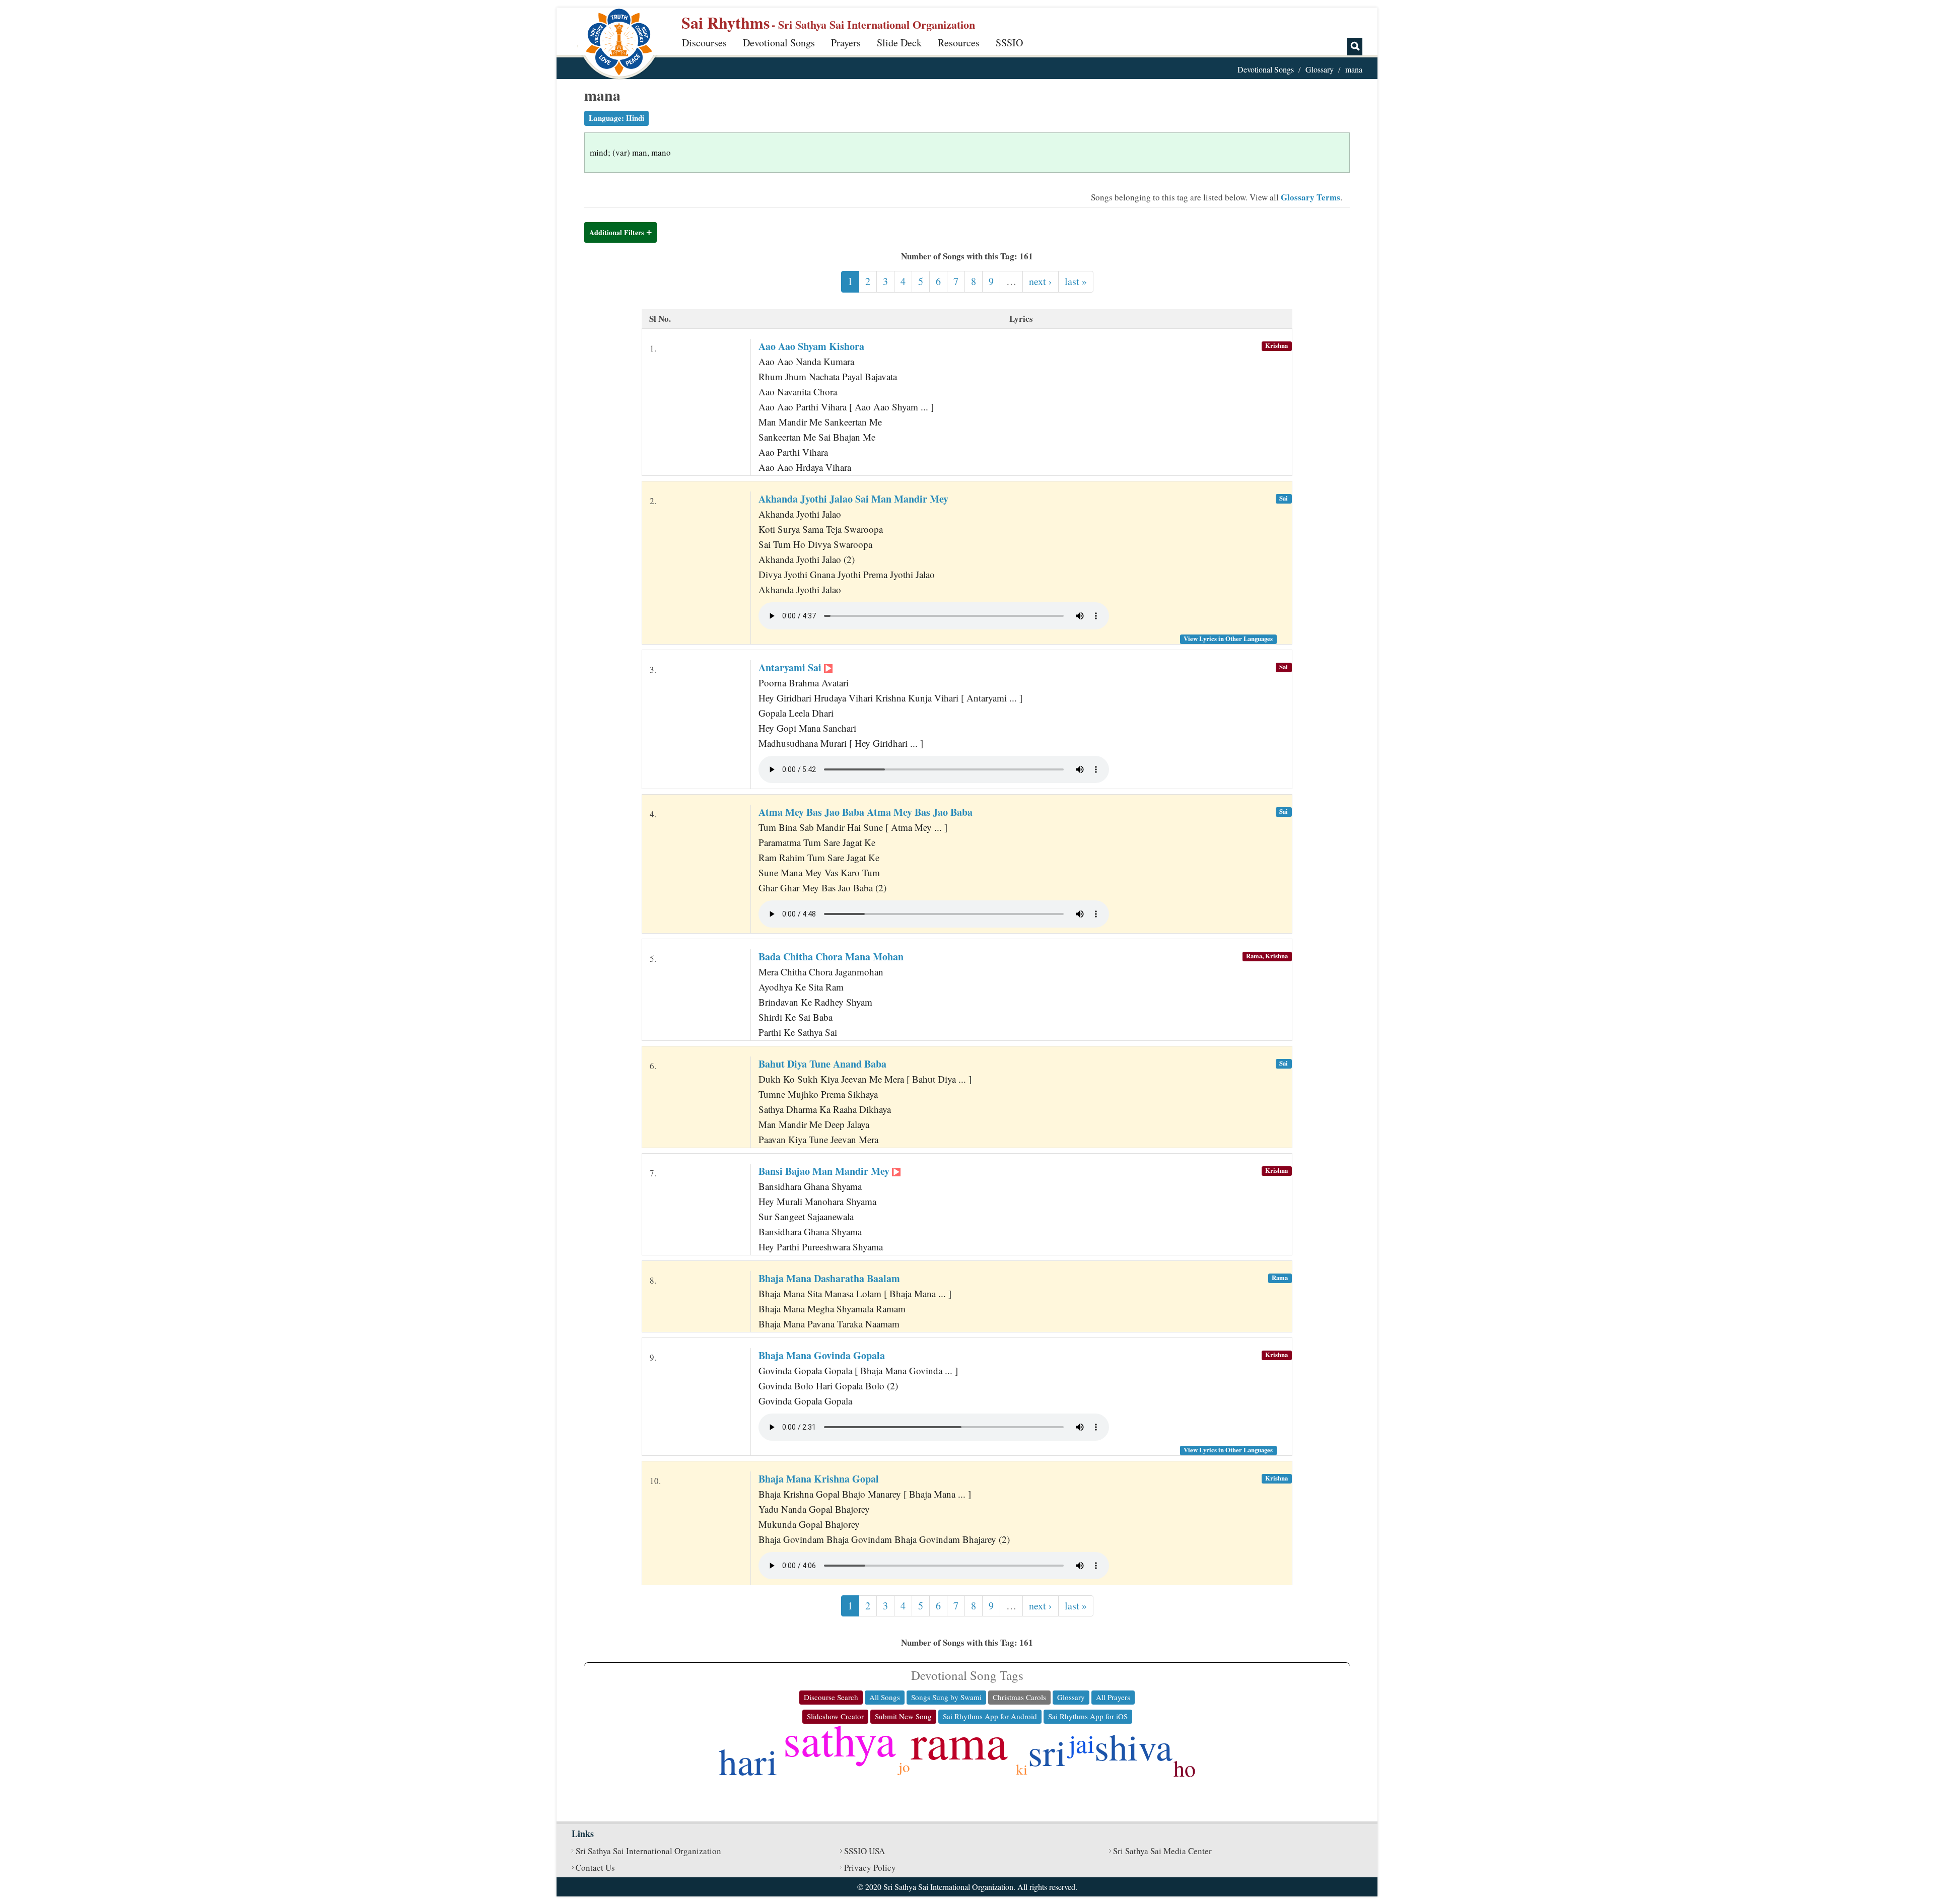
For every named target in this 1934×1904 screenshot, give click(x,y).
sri (1047, 1752)
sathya (840, 1739)
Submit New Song (903, 1716)
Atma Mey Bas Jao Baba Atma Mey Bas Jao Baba (866, 812)
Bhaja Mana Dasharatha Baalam (829, 1278)
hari (748, 1761)
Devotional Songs (779, 43)
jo (904, 1766)
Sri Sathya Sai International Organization (648, 1851)
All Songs (885, 1697)
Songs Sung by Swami (946, 1697)
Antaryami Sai (791, 667)
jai (1082, 1743)
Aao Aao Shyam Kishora (811, 346)
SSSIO (1009, 43)
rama (959, 1741)
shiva (1133, 1746)
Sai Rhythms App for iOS (1088, 1716)
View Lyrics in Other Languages (1228, 639)
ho (1185, 1768)
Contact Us (595, 1867)
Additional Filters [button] (616, 232)
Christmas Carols (1019, 1697)
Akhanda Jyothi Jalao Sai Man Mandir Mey (853, 499)
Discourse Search (831, 1697)
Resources (959, 43)
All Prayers (1113, 1697)
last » (1076, 281)
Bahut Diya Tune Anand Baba (822, 1064)
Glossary (1320, 69)
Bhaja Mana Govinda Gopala (822, 1355)
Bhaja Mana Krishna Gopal (819, 1479)
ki (1022, 1769)
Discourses (704, 43)
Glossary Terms (1310, 197)
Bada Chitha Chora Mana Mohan (831, 957)
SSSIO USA (865, 1851)
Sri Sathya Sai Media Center (1162, 1851)
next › (1041, 281)
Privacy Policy (870, 1867)
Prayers (846, 43)
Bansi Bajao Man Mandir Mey (825, 1171)
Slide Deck (899, 43)
